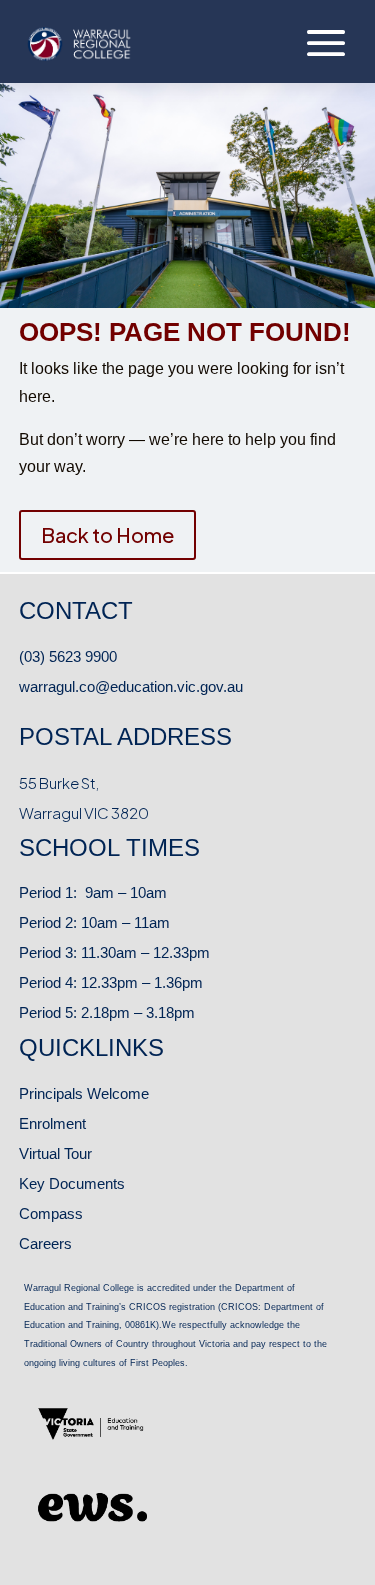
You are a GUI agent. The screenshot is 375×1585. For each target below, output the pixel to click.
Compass (51, 1213)
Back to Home (107, 534)
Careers (45, 1243)
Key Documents (72, 1183)
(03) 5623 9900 (68, 656)
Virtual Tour (55, 1153)
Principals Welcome (84, 1093)
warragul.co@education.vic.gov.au (131, 686)
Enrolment (52, 1123)
